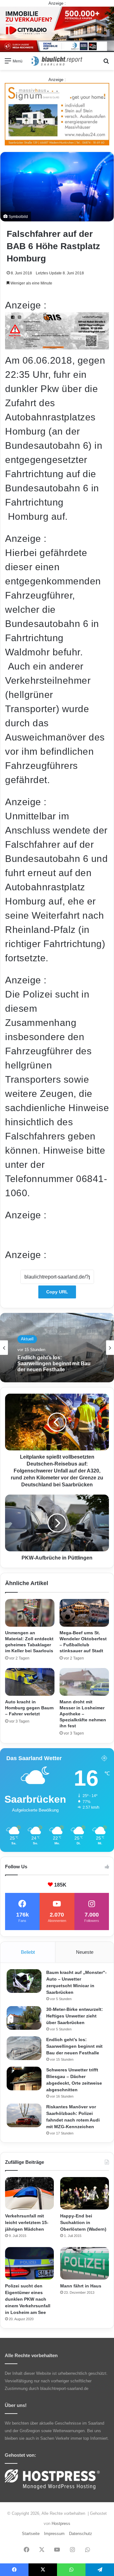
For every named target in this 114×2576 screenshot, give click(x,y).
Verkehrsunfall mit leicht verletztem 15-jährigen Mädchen (27, 2222)
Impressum (54, 2534)
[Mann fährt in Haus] (85, 2263)
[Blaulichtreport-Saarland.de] (57, 61)
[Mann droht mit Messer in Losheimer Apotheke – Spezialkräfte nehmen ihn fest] (84, 1682)
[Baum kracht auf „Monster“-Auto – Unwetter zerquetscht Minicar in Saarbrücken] (24, 1981)
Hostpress (61, 2523)
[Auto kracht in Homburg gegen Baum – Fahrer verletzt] (30, 1682)
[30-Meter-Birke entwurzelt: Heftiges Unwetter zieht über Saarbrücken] (24, 2018)
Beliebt (28, 1952)
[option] (57, 1348)
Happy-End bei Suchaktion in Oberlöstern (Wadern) (83, 2222)
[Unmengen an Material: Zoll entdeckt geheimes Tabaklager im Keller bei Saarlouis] (30, 1613)
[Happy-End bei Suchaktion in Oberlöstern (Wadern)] (85, 2193)
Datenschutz (81, 2534)
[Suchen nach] (106, 63)
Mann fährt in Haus (81, 2286)
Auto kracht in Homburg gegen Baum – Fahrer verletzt (29, 1708)
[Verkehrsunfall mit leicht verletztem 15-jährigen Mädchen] (29, 2193)
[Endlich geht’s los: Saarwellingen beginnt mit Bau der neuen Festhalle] (24, 2048)
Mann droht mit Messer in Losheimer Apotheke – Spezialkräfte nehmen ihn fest (83, 1714)
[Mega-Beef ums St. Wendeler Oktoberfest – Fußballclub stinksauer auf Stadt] (84, 1613)
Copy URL (57, 1292)
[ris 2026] (57, 346)
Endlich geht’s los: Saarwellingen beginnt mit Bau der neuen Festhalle (74, 2046)
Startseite (31, 2534)
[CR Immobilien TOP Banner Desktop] (57, 29)
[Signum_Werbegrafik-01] (57, 114)
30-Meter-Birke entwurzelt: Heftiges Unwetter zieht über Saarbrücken (75, 2016)
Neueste (85, 1952)
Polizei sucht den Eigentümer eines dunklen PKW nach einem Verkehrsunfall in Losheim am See (28, 2299)
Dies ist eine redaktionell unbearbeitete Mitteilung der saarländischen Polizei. (56, 1235)
